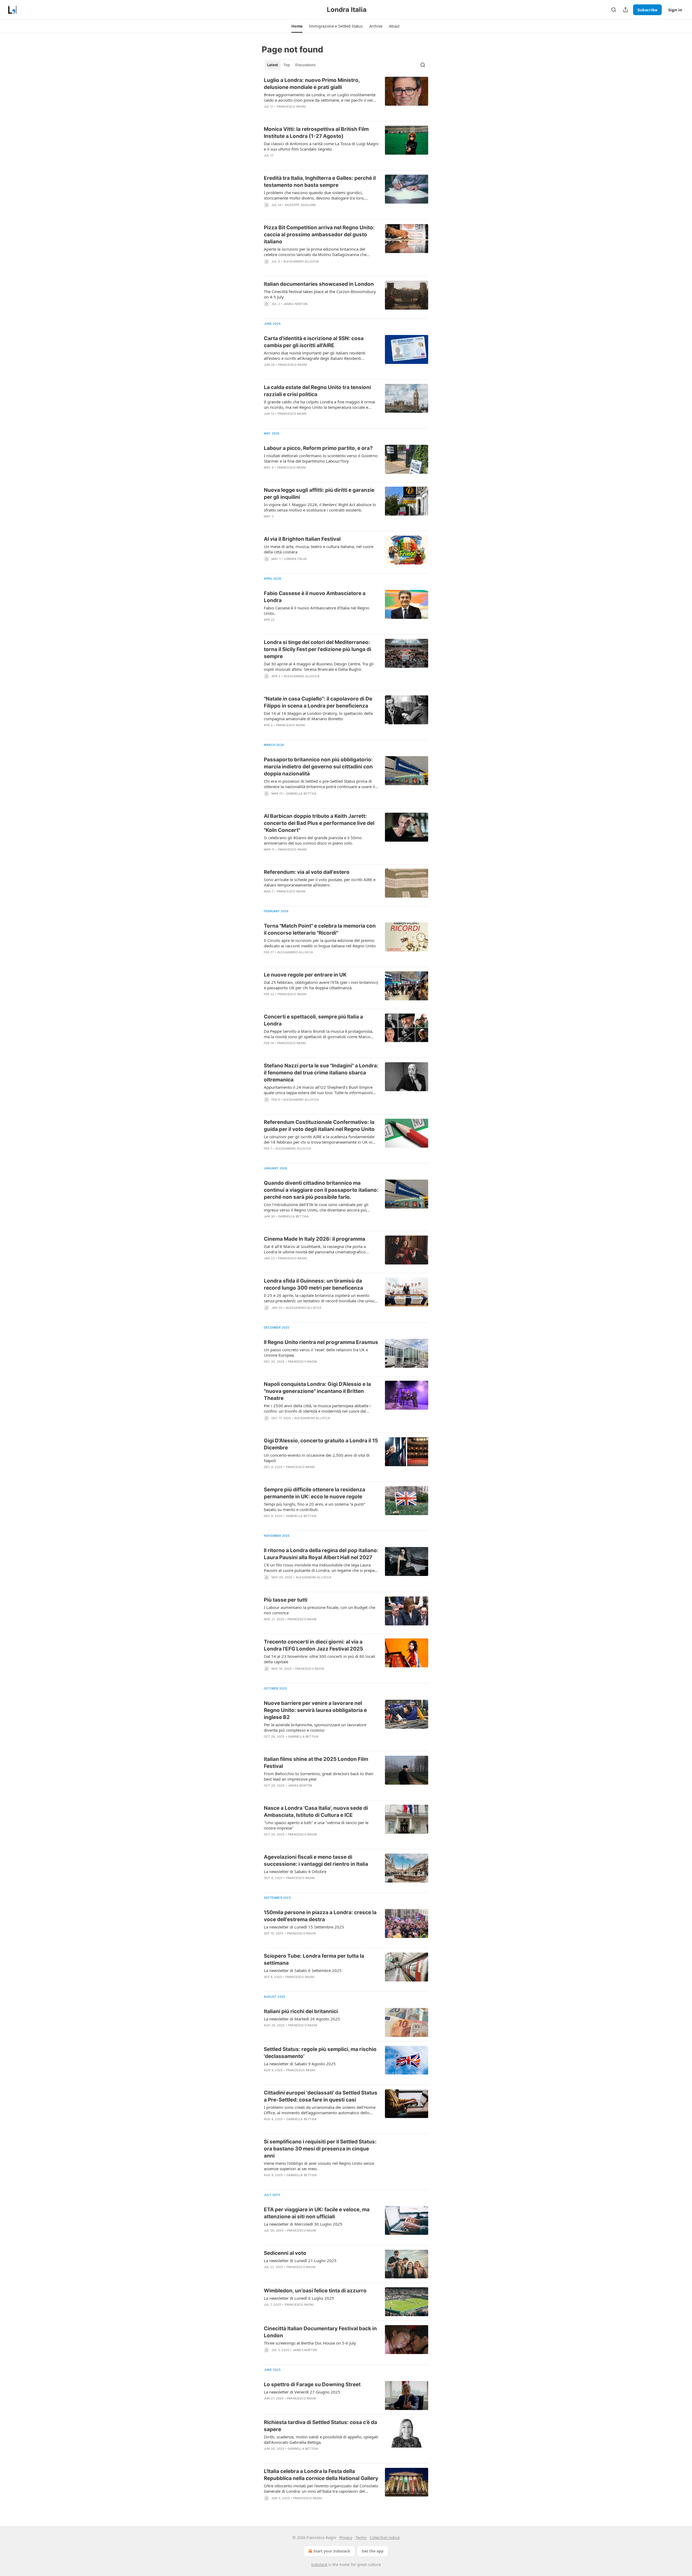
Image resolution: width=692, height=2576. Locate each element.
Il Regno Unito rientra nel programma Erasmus (321, 1342)
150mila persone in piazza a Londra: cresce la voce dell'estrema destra (320, 1916)
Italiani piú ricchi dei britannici (301, 2011)
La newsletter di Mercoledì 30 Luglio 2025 (303, 2224)
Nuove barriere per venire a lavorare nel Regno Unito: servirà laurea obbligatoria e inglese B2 (315, 1710)
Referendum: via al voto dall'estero (307, 872)
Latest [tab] (273, 65)
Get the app (373, 2551)
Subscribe (647, 10)
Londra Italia (296, 559)
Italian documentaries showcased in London (319, 284)
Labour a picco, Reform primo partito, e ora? (318, 448)
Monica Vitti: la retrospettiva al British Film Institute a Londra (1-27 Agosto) (316, 133)
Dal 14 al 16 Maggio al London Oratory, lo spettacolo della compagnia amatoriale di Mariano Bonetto (318, 716)
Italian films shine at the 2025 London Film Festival (316, 1763)
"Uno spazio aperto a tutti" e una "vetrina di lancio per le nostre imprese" (316, 1825)
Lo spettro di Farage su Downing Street (312, 2384)
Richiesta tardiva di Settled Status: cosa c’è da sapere (320, 2426)
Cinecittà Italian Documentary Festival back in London (320, 2332)
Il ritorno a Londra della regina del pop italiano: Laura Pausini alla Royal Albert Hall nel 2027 (321, 1554)
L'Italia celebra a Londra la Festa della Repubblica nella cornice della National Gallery (321, 2475)
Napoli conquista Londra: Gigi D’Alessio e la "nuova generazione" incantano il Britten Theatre (317, 1391)
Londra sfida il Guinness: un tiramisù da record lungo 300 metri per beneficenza (313, 1284)
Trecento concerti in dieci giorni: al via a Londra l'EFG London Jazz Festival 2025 (313, 1645)
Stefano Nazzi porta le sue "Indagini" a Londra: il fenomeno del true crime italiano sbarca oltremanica (321, 1073)
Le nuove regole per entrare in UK (305, 975)
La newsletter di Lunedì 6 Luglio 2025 (299, 2298)
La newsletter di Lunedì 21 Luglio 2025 (300, 2260)
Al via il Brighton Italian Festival (302, 539)
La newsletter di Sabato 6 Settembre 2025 (303, 1970)
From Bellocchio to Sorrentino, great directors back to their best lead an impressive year (319, 1776)
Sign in (675, 10)
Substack (319, 2565)
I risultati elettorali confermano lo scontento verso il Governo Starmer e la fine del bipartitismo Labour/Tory (321, 458)
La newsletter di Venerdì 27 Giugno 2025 (302, 2392)
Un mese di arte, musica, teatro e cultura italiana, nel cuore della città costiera (319, 549)
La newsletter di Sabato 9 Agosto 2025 (300, 2064)
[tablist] (291, 65)
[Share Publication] (626, 10)
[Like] (267, 162)
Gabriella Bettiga (301, 794)
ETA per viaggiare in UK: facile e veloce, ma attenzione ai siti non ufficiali (317, 2213)
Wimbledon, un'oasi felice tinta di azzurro (315, 2291)
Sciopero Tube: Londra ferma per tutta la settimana (314, 1959)
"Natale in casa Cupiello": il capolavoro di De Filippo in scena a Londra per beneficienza (318, 702)
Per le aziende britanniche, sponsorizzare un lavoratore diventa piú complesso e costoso (315, 1727)
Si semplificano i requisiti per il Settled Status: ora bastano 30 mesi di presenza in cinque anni (320, 2149)
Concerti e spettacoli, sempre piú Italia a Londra (313, 1020)
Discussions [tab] (305, 65)
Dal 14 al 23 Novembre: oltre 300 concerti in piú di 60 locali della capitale (320, 1659)
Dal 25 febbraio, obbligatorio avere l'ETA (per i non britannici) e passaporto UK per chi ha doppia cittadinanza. (321, 985)
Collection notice (385, 2537)
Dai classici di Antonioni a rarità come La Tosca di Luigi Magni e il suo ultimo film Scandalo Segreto (321, 146)
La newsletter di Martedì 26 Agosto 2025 (302, 2019)
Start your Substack (332, 2551)
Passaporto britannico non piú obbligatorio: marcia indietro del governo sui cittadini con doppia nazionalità (318, 767)
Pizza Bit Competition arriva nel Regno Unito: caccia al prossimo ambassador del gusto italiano (319, 235)
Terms (361, 2537)
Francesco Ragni (291, 107)
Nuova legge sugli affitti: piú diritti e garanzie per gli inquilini (319, 494)
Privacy (346, 2537)
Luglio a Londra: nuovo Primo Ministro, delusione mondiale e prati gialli (312, 84)
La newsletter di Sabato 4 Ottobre (295, 1871)
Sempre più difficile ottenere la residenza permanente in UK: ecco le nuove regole (315, 1493)
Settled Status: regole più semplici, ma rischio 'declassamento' (320, 2053)
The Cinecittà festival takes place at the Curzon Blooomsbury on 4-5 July (320, 294)
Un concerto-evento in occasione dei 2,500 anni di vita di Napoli (317, 1458)
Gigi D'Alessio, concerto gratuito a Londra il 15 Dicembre (321, 1444)
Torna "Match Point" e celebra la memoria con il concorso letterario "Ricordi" (320, 929)
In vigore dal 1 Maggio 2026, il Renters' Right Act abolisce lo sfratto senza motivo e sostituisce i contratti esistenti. (320, 507)
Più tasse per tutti (286, 1600)
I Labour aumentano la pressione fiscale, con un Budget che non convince (320, 1610)
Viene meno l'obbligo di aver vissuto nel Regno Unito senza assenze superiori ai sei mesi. (319, 2166)
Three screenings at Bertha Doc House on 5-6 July (310, 2343)
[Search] (614, 10)
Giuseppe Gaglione (300, 205)
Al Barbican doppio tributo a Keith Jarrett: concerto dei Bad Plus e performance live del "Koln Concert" (319, 823)
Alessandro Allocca (301, 261)
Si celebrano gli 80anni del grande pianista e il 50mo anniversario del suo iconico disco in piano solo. (313, 840)
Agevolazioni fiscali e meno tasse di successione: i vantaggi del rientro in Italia (316, 1860)
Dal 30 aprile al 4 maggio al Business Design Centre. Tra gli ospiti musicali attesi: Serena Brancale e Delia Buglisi (319, 666)
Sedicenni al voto (285, 2253)
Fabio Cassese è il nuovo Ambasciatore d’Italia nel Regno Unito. (317, 610)
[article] (346, 97)
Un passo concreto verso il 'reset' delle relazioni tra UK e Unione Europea (316, 1352)
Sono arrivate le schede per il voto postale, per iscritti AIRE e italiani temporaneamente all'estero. (320, 882)
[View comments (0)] (305, 114)
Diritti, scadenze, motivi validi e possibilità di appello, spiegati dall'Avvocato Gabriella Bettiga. (321, 2439)
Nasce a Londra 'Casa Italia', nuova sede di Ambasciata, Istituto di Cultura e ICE (316, 1812)
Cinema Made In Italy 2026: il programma (315, 1239)
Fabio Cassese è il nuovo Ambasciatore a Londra (315, 597)
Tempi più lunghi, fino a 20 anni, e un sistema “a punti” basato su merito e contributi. (315, 1507)
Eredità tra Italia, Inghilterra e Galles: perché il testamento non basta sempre (320, 182)
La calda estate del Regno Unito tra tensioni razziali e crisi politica (317, 391)
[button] (297, 26)
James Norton (295, 304)
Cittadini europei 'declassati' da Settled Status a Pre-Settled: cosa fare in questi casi (321, 2096)
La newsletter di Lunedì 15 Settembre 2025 (304, 1927)
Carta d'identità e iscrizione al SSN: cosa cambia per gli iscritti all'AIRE (314, 342)
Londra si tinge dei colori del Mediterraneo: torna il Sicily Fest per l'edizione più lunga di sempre (317, 649)
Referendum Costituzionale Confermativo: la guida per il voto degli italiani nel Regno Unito (319, 1126)
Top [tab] (287, 65)
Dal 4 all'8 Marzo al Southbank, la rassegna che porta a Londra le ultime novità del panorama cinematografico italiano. (315, 1249)
